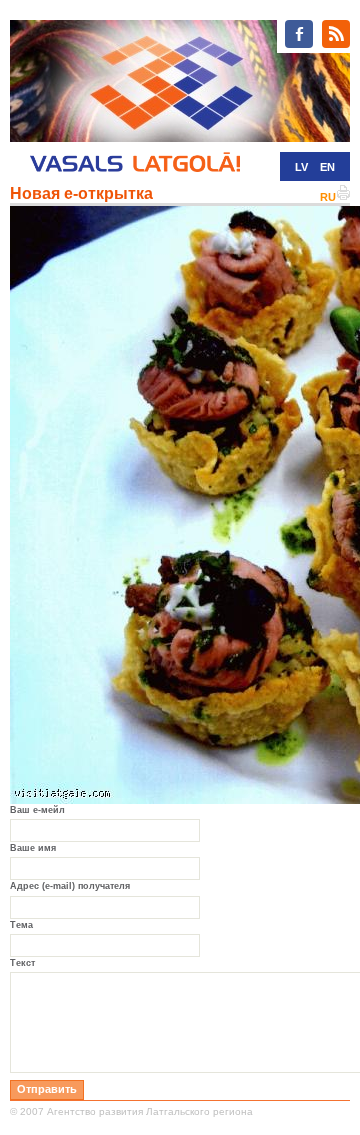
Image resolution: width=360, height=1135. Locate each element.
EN (327, 167)
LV (301, 167)
